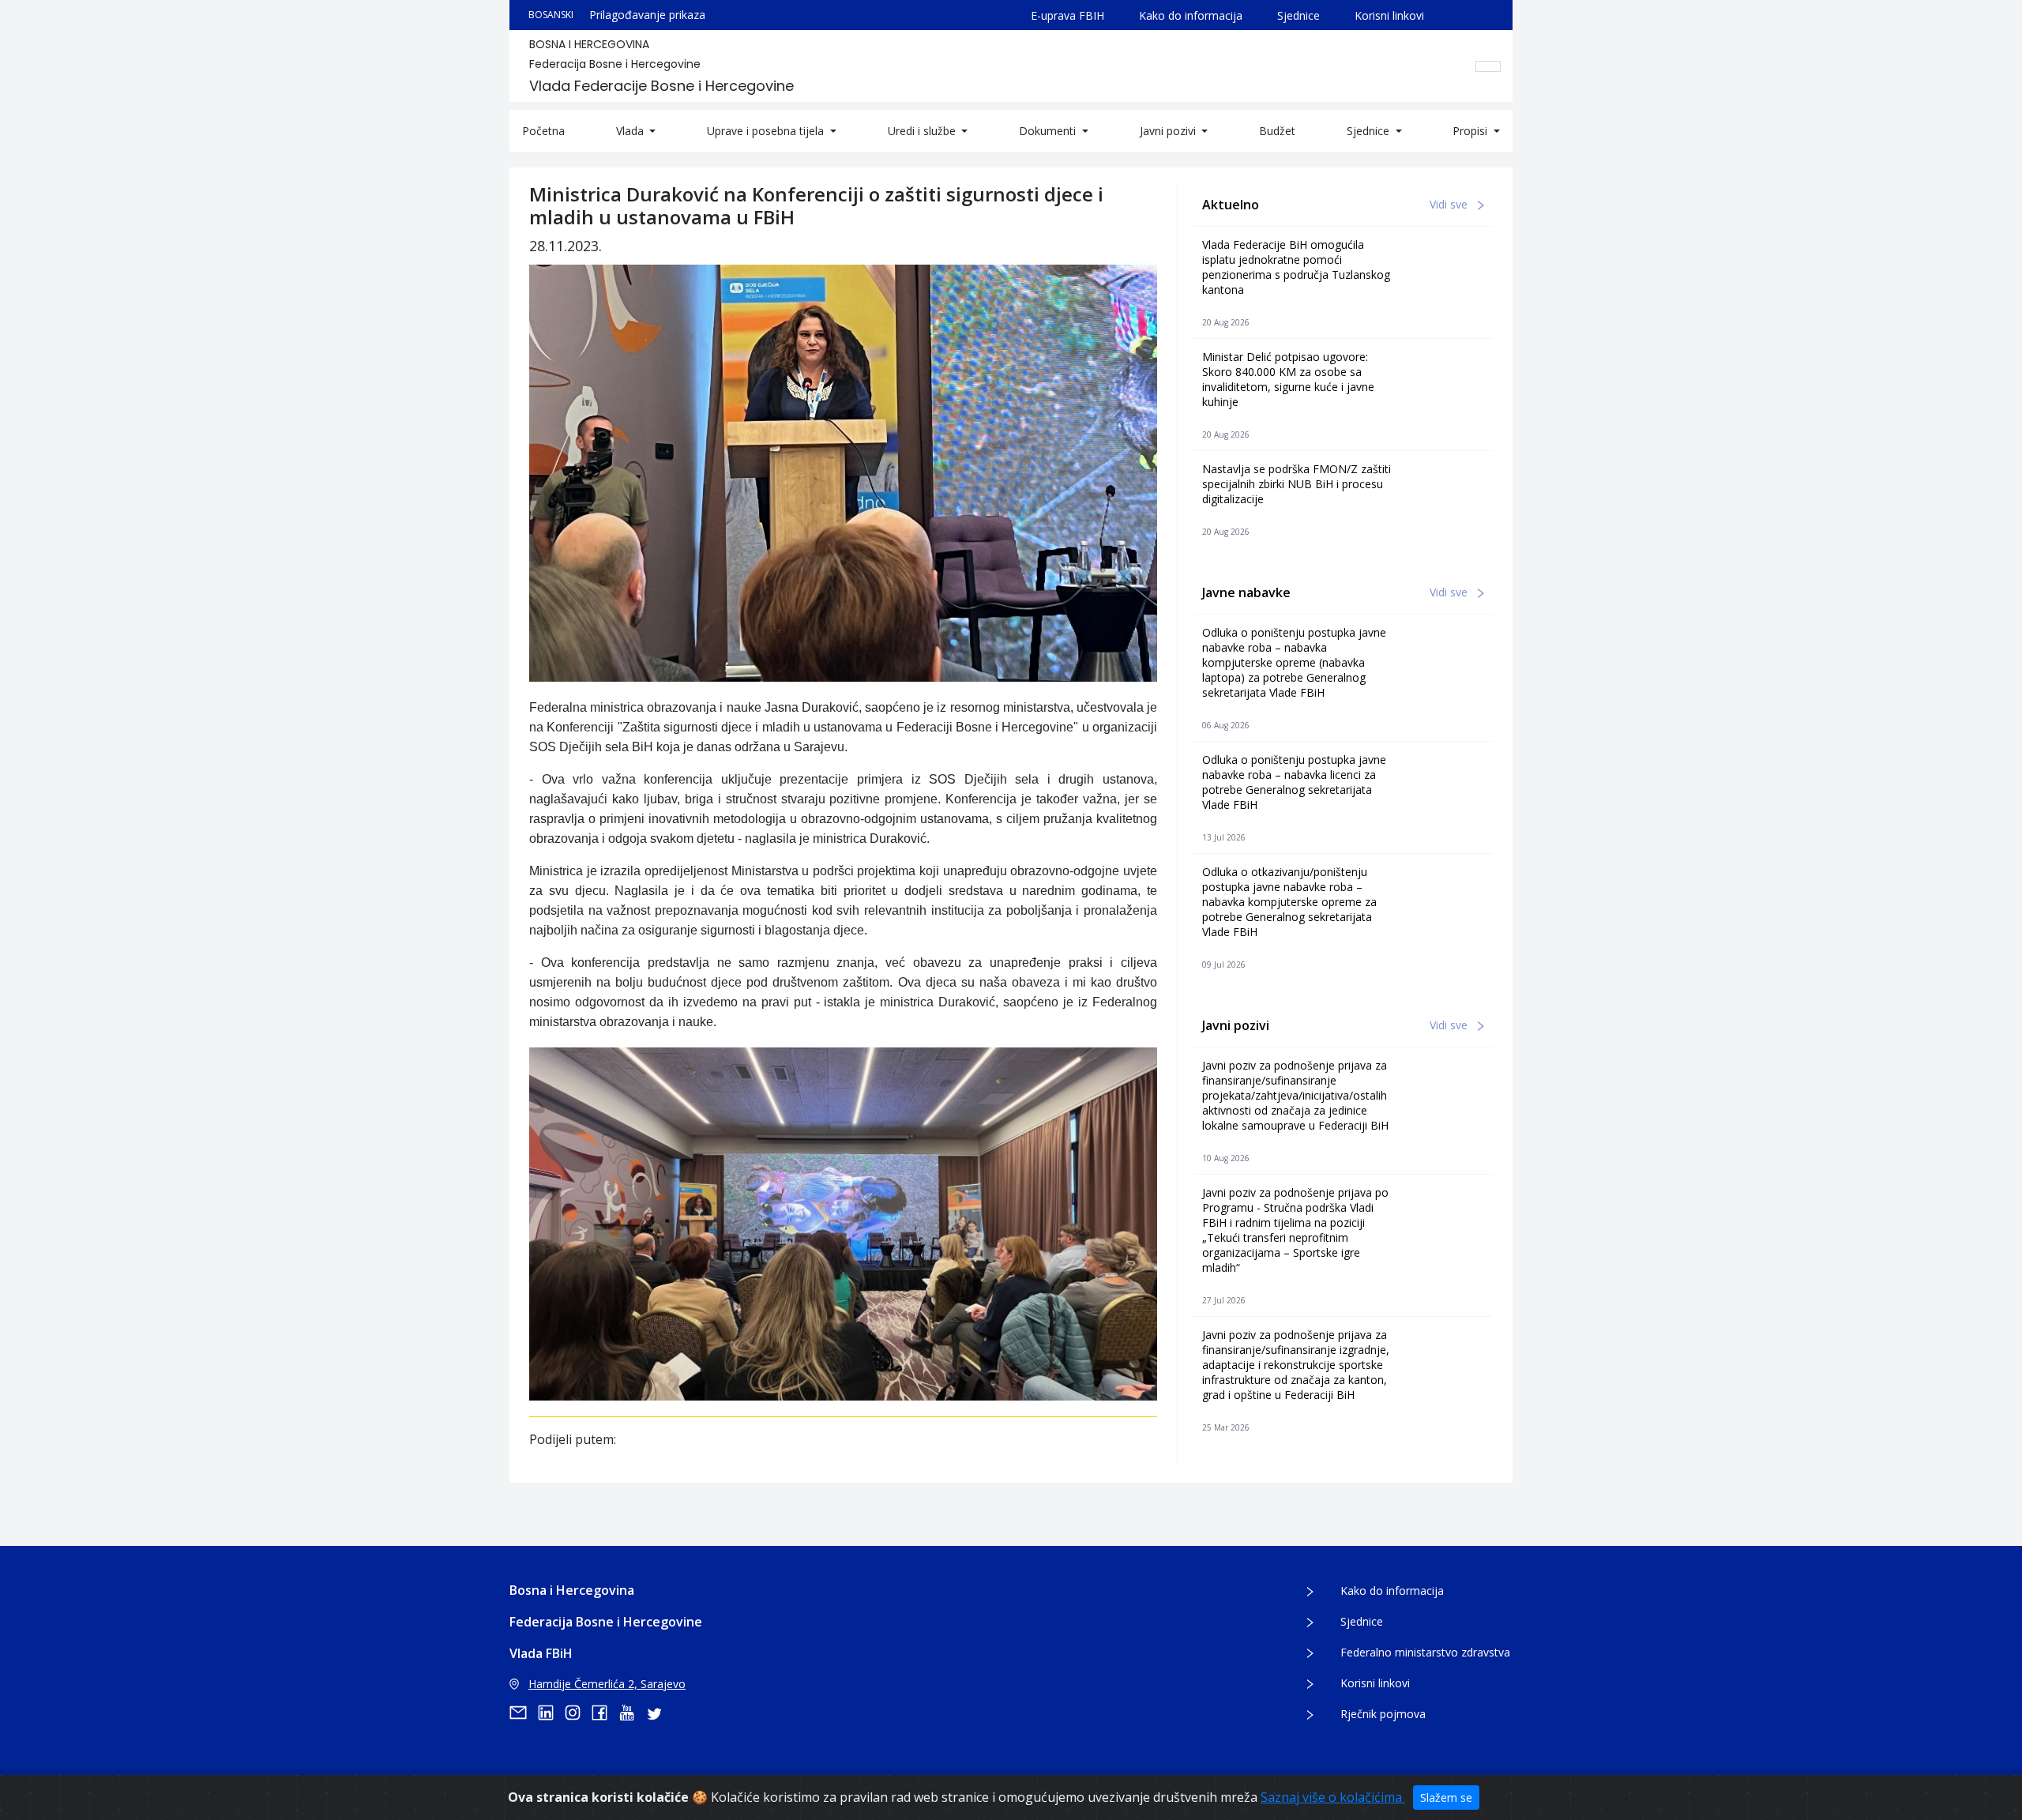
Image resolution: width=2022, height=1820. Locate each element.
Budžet (1277, 131)
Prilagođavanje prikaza (647, 15)
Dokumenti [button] (1049, 131)
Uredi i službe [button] (923, 131)
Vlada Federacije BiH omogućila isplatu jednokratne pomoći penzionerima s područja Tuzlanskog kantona (1296, 267)
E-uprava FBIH (1067, 15)
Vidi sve (1450, 204)
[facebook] (605, 1713)
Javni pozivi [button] (1169, 131)
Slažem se (1446, 1797)
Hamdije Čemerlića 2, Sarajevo (607, 1684)
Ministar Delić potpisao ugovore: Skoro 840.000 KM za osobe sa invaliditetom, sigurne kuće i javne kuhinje (1288, 379)
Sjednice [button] (1370, 131)
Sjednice (1299, 15)
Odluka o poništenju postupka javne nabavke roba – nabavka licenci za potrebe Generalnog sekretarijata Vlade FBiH (1294, 782)
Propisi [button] (1471, 131)
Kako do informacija (1191, 15)
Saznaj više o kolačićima (1333, 1797)
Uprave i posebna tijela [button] (767, 131)
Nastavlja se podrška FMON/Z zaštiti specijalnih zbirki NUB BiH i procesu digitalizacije (1297, 484)
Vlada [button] (631, 131)
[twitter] (659, 1713)
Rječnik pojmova (1383, 1714)
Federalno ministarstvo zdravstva (1425, 1652)
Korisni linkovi (1389, 15)
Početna (543, 131)
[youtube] (632, 1713)
